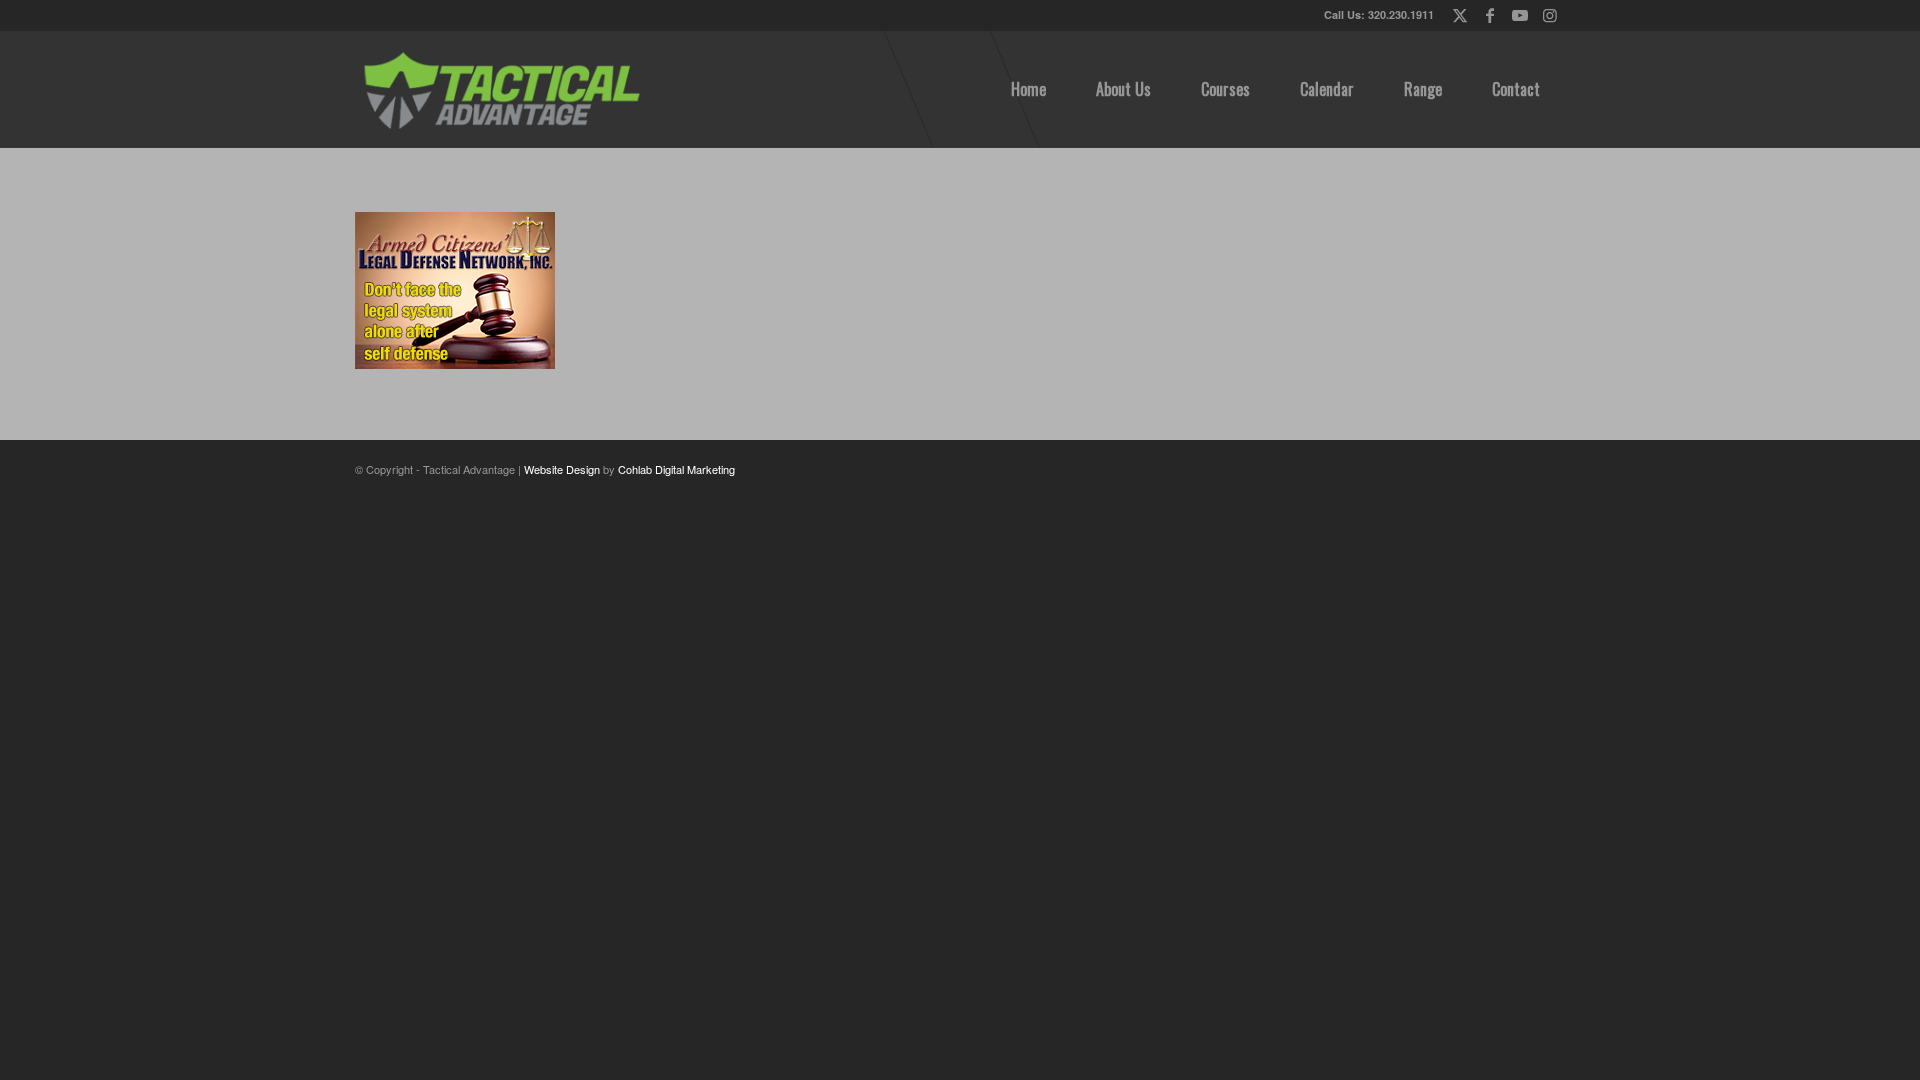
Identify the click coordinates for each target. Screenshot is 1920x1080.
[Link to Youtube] (1519, 15)
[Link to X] (1459, 15)
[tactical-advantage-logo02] (501, 89)
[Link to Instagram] (1550, 15)
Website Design (562, 469)
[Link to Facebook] (1489, 15)
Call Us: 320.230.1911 (1379, 14)
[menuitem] (1028, 89)
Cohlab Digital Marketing (676, 469)
